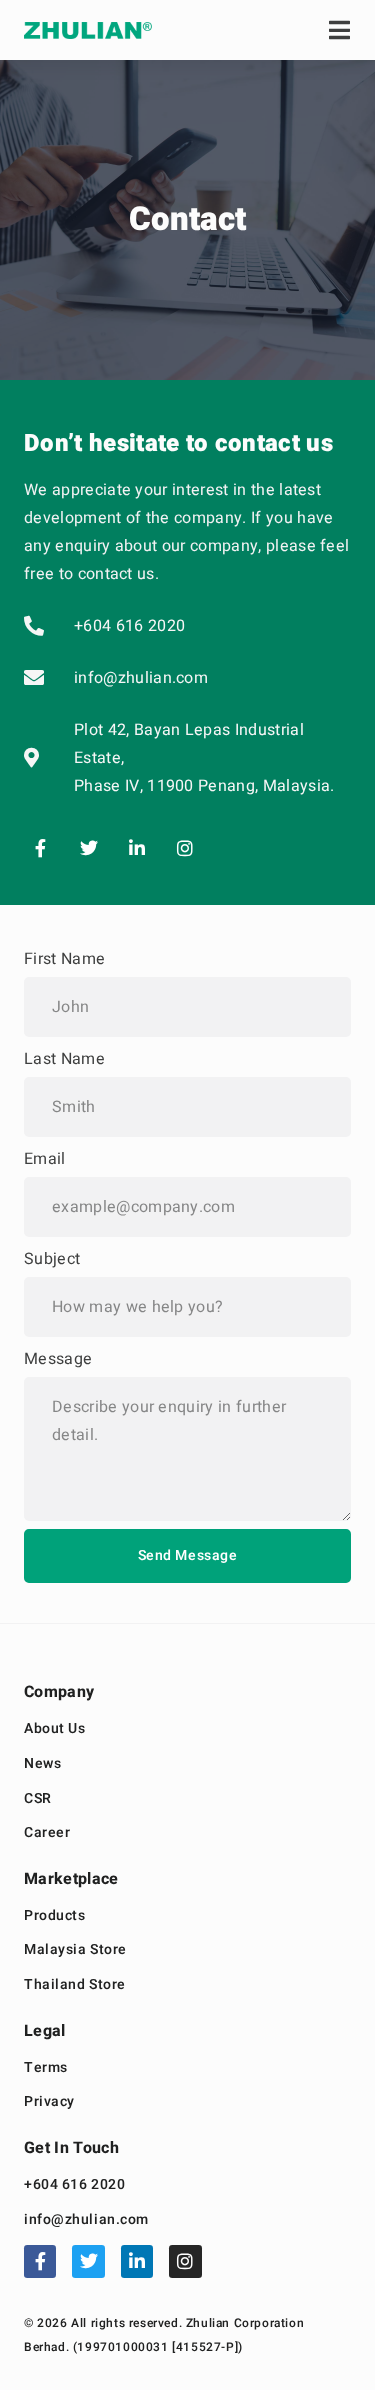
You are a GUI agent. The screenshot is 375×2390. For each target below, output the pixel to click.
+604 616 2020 (74, 2185)
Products (54, 1916)
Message (58, 1359)
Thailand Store (75, 1985)
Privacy (49, 2102)
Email (45, 1159)
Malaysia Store (75, 1950)
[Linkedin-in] (137, 848)
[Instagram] (185, 848)
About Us (54, 1729)
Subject (52, 1259)
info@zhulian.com (86, 2220)
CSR (38, 1799)
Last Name (64, 1059)
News (42, 1764)
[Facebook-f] (40, 848)
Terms (46, 2068)
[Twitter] (88, 848)
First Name (64, 959)
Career (47, 1833)
